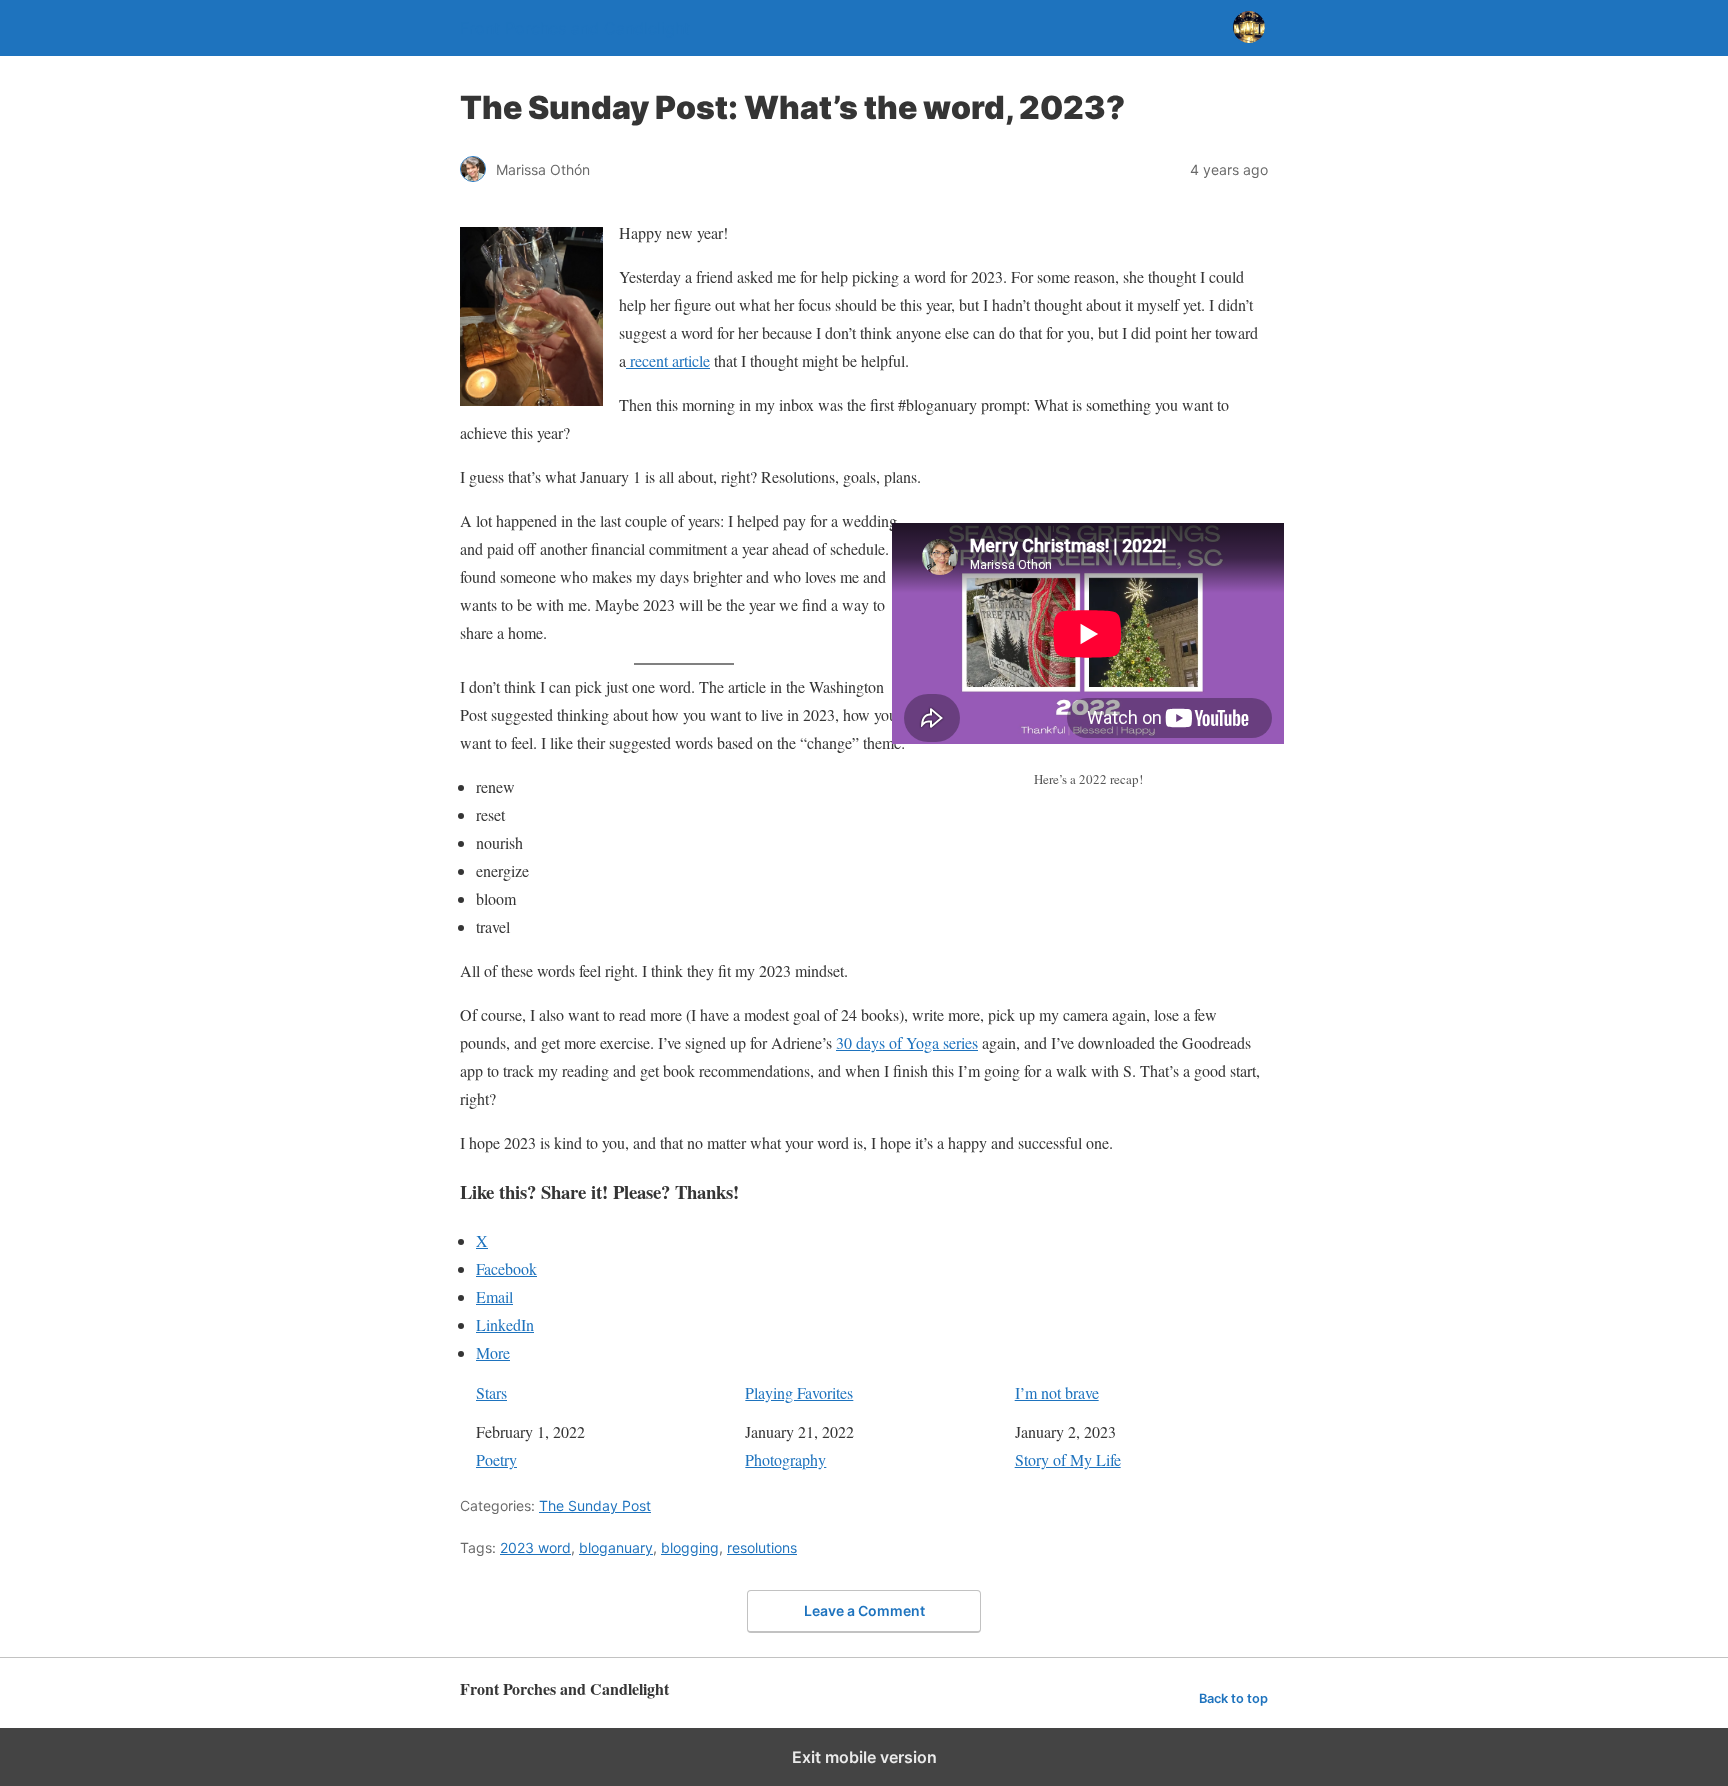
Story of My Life (1068, 1459)
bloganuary (616, 1547)
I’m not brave (1057, 1392)
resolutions (762, 1547)
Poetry (496, 1459)
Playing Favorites (799, 1392)
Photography (785, 1459)
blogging (690, 1547)
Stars (491, 1392)
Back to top (1233, 1698)
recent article (668, 360)
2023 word (535, 1547)
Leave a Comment (864, 1610)
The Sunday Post (595, 1505)
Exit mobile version (864, 1757)
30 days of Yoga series (907, 1042)
